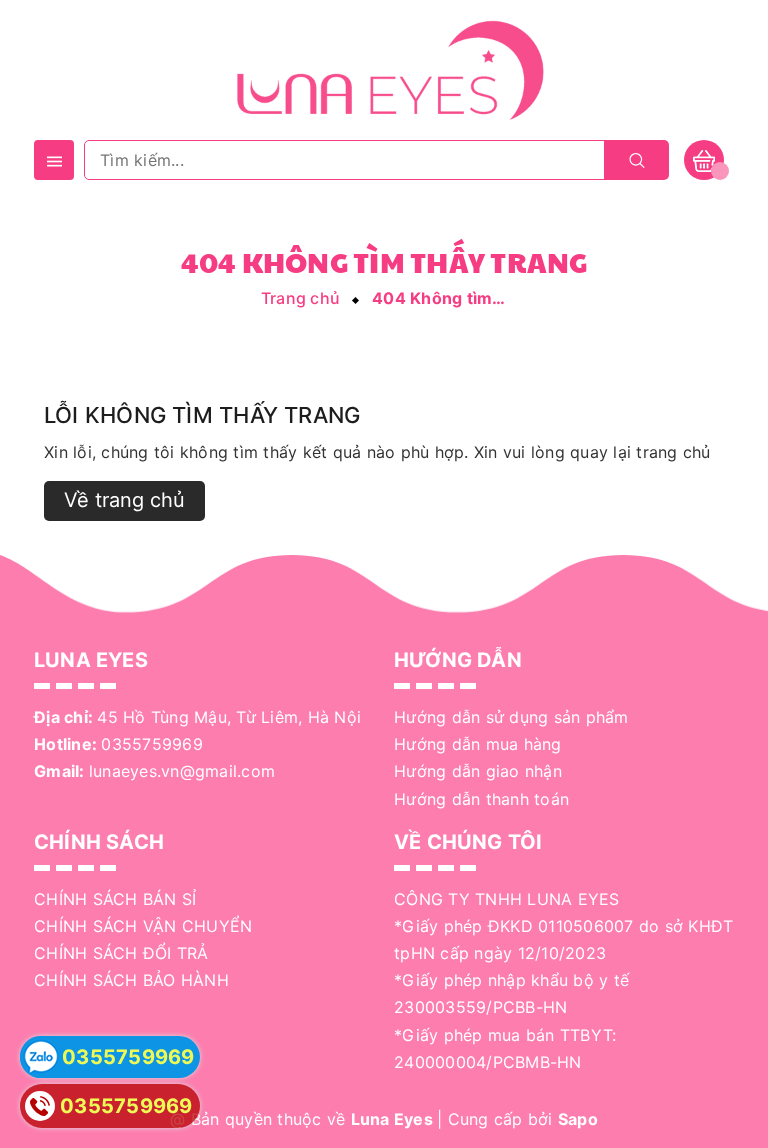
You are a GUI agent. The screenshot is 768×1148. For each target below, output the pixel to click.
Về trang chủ (124, 500)
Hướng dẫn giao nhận (478, 771)
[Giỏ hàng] (704, 159)
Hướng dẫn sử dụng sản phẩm (511, 717)
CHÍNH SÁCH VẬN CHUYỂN (143, 926)
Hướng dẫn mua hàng (478, 744)
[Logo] (384, 68)
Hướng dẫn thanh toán (481, 799)
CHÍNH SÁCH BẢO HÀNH (131, 980)
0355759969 (152, 744)
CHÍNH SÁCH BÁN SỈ (115, 899)
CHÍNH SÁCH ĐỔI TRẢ (121, 953)
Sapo (578, 1119)
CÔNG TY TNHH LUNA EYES (507, 899)
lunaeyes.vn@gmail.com (182, 771)
